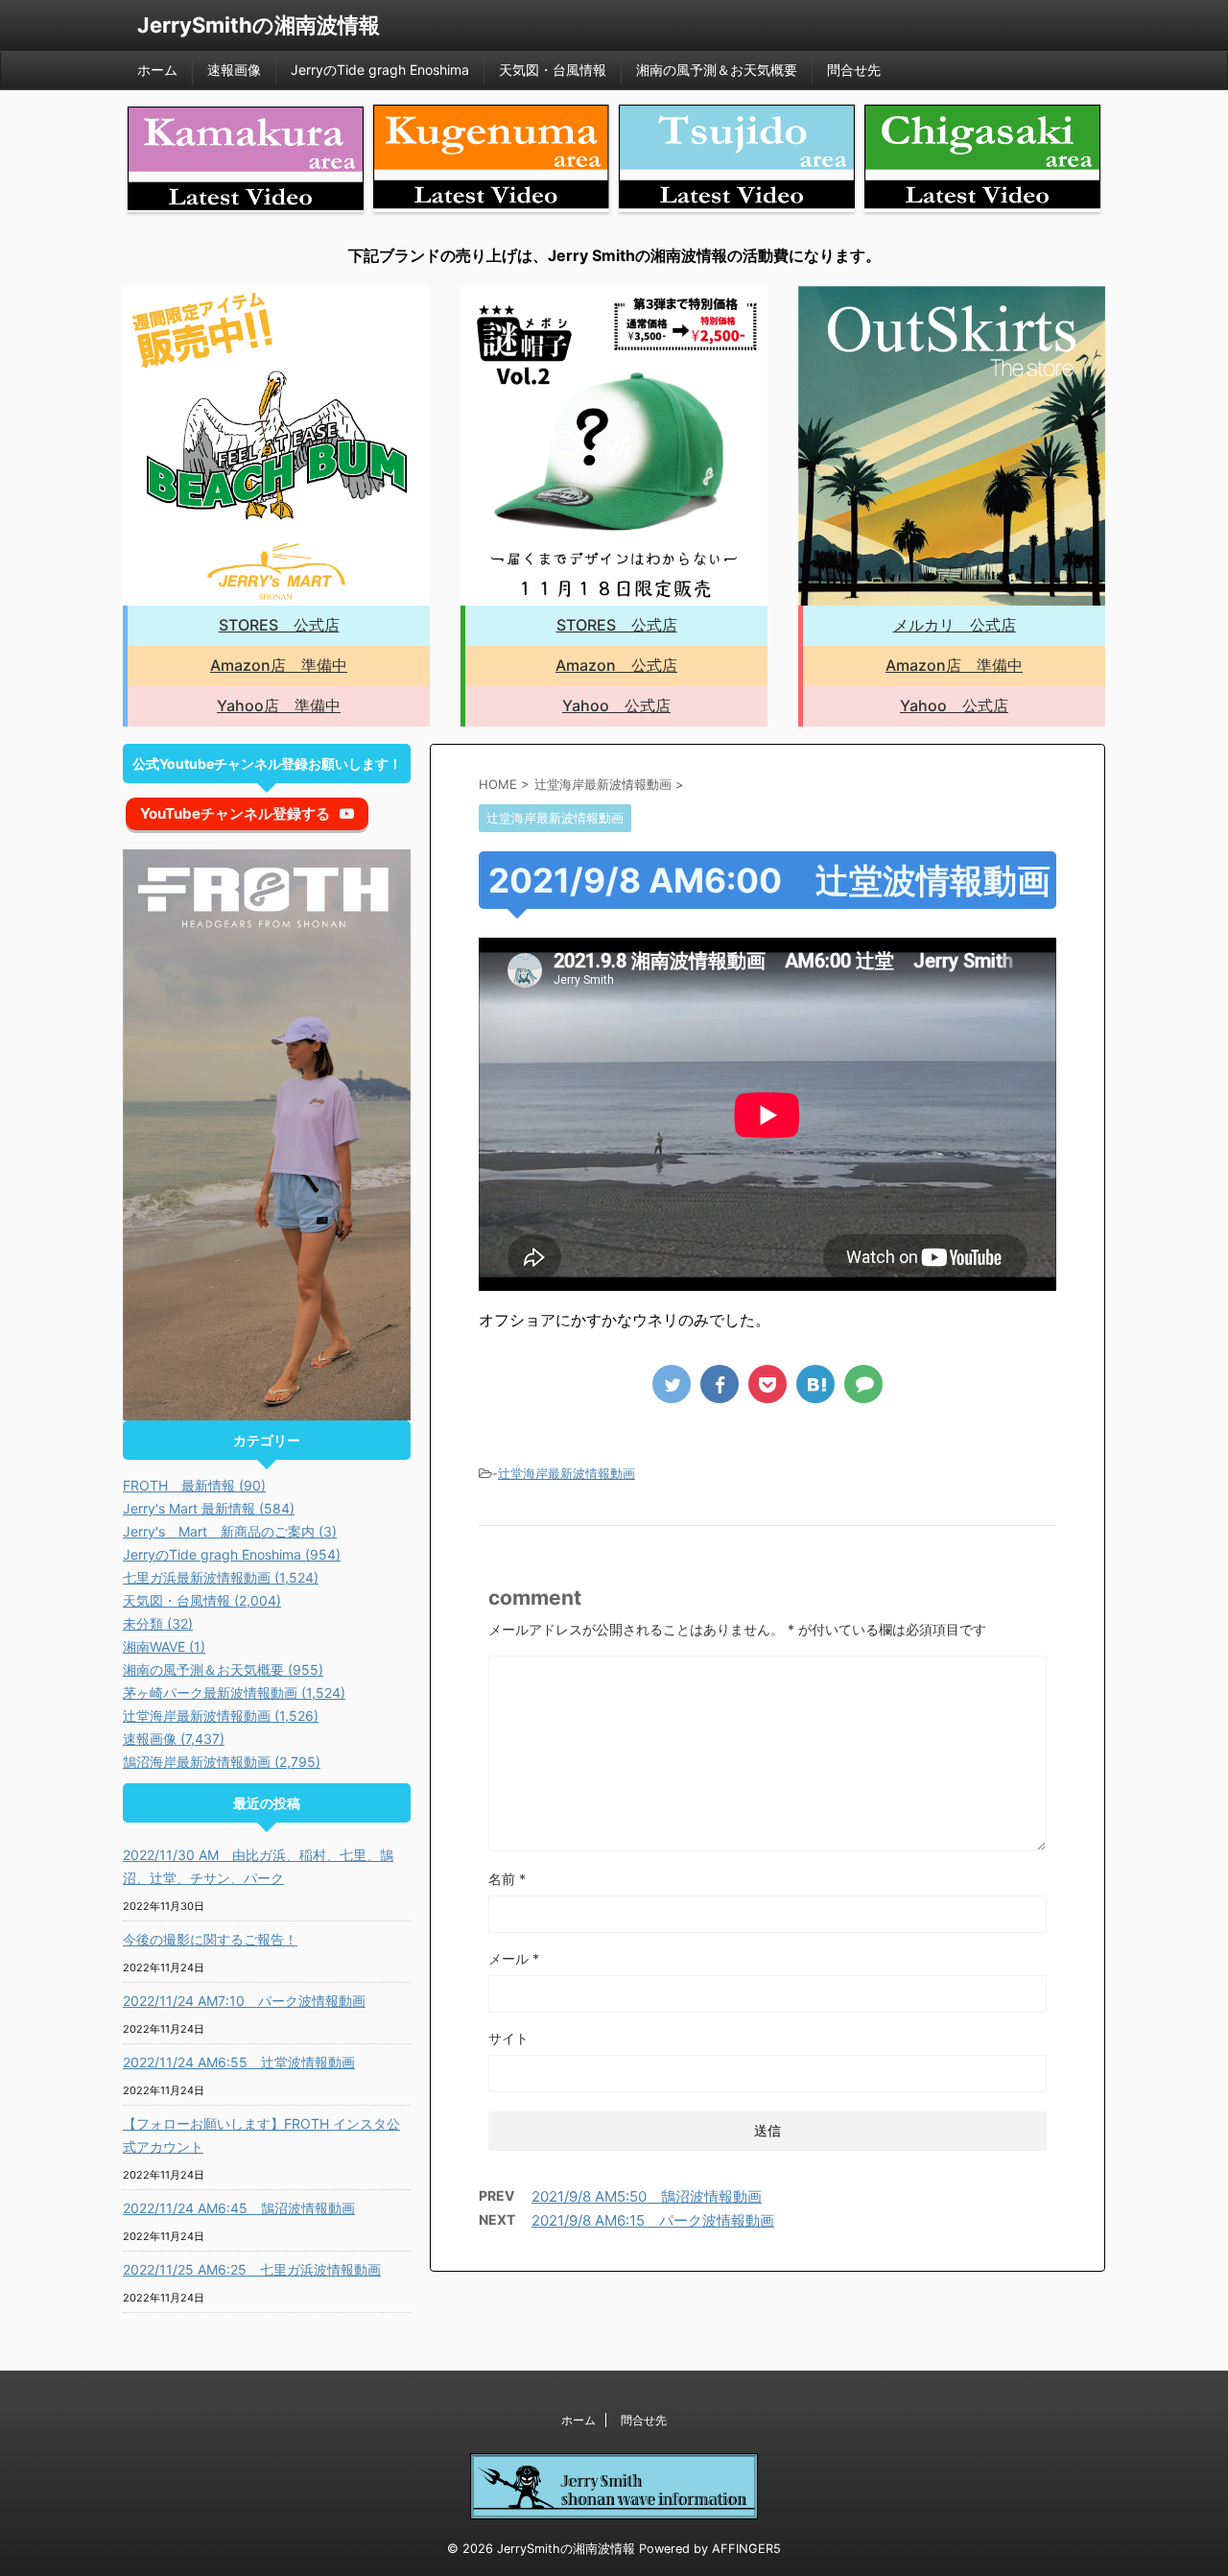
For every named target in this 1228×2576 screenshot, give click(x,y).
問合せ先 (854, 70)
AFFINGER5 (746, 2549)
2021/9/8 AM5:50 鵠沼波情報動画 (647, 2196)
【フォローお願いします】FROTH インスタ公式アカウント (261, 2135)
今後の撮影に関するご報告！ (210, 1939)
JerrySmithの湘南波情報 (259, 25)
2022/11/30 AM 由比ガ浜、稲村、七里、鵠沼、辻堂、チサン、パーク (258, 1866)
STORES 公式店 (279, 625)
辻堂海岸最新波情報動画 (567, 1473)
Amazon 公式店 (616, 665)
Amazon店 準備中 (279, 665)
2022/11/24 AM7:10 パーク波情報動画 (244, 2001)
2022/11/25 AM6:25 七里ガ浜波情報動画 (252, 2269)
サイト (508, 2038)
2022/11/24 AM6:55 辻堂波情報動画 (239, 2062)
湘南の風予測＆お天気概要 (717, 70)
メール (514, 1958)
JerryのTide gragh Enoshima (380, 70)
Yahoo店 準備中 (279, 705)
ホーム (157, 70)
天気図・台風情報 (553, 70)
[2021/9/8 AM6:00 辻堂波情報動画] (815, 1384)
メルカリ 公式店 (955, 625)
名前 (507, 1879)
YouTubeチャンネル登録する (235, 813)
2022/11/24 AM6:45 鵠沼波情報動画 (239, 2208)
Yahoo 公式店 (616, 705)
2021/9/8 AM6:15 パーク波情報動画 (653, 2220)
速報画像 (234, 70)
